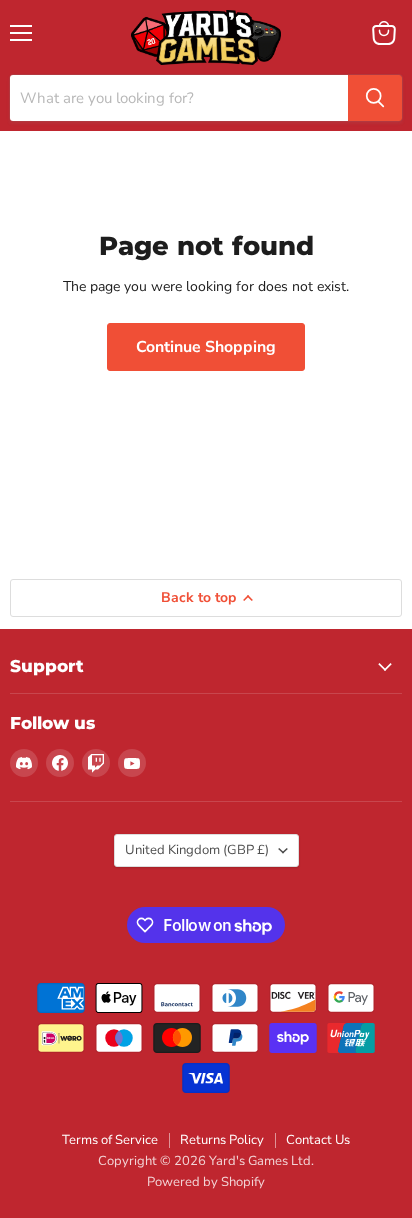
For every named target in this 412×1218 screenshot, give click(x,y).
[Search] (375, 98)
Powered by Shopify (206, 1182)
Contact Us (318, 1140)
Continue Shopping (206, 347)
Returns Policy (222, 1140)
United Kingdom (197, 850)
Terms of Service (110, 1140)
